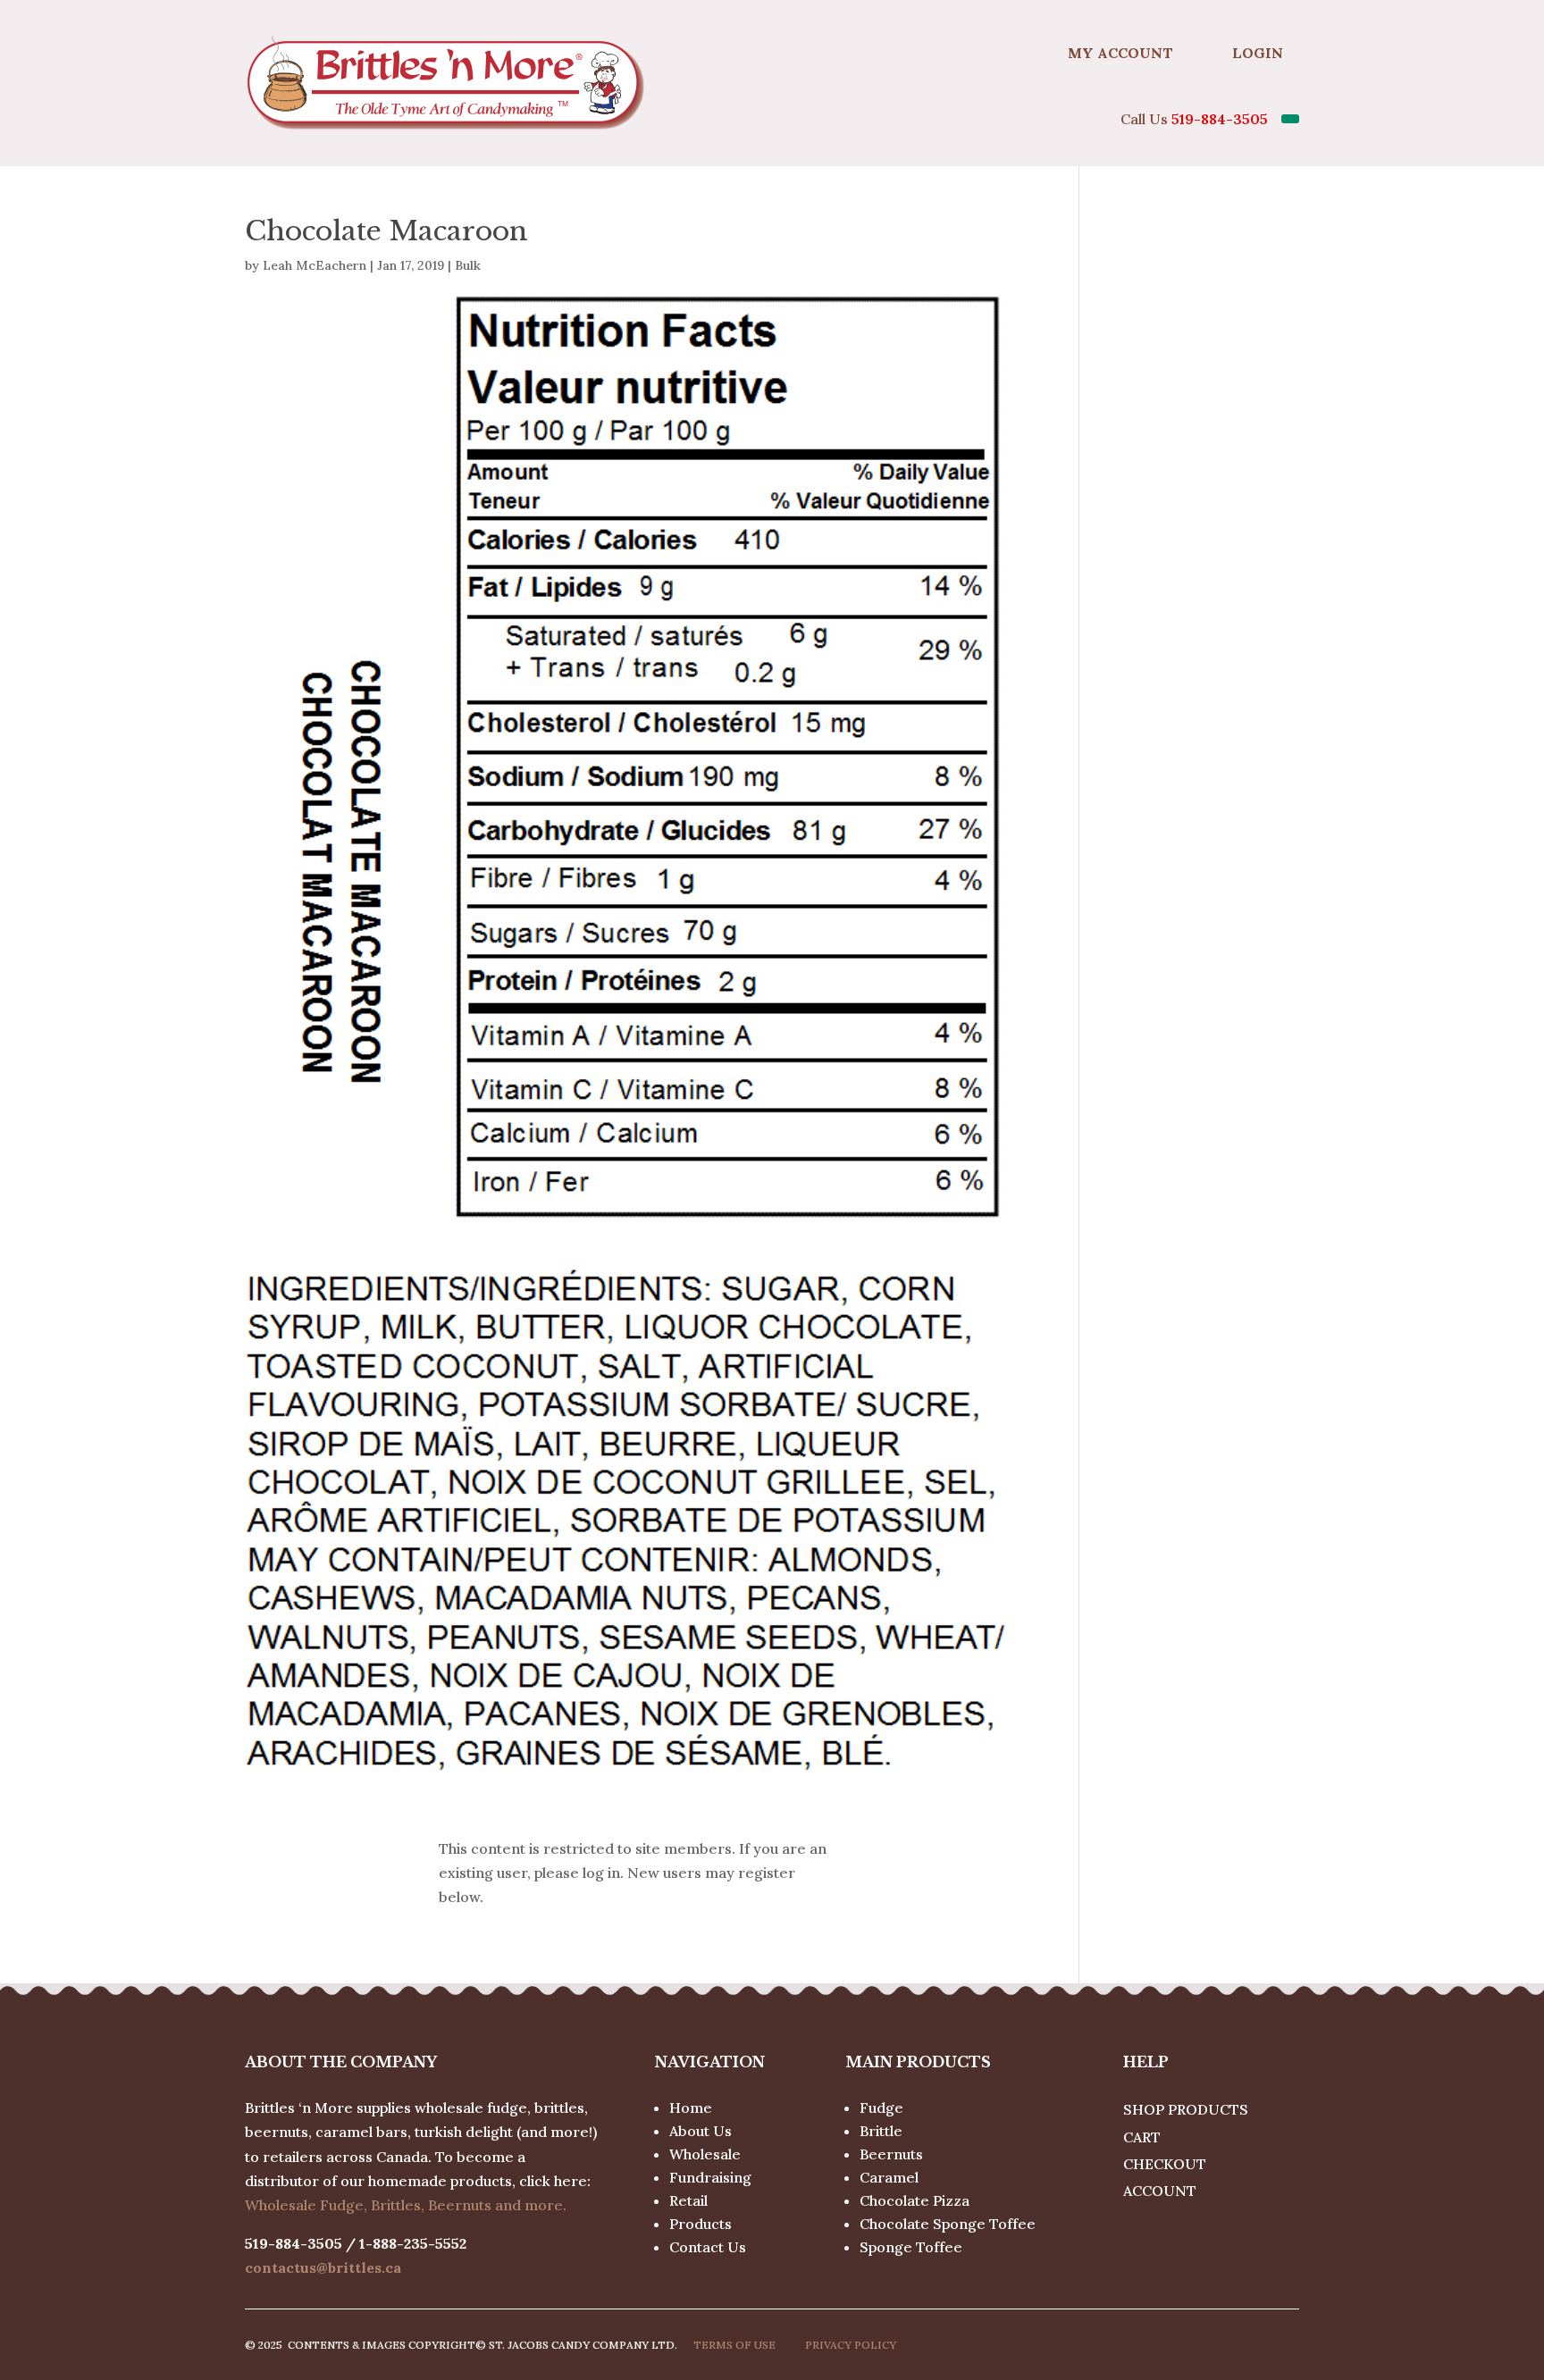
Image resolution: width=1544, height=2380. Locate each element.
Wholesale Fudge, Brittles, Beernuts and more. (406, 2205)
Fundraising (710, 2177)
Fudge (881, 2108)
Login (1258, 53)
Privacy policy (851, 2345)
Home (691, 2108)
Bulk (468, 265)
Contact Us (708, 2247)
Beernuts (891, 2154)
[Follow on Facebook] (1008, 53)
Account (1160, 2191)
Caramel (889, 2177)
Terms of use (734, 2345)
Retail (688, 2200)
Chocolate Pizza (915, 2200)
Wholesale (705, 2154)
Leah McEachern (315, 265)
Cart (1142, 2137)
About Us (701, 2131)
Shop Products (1186, 2109)
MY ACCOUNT (1120, 53)
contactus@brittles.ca (323, 2267)
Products (701, 2224)
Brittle (881, 2131)
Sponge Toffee (911, 2247)
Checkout (1165, 2164)
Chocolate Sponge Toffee (948, 2224)
